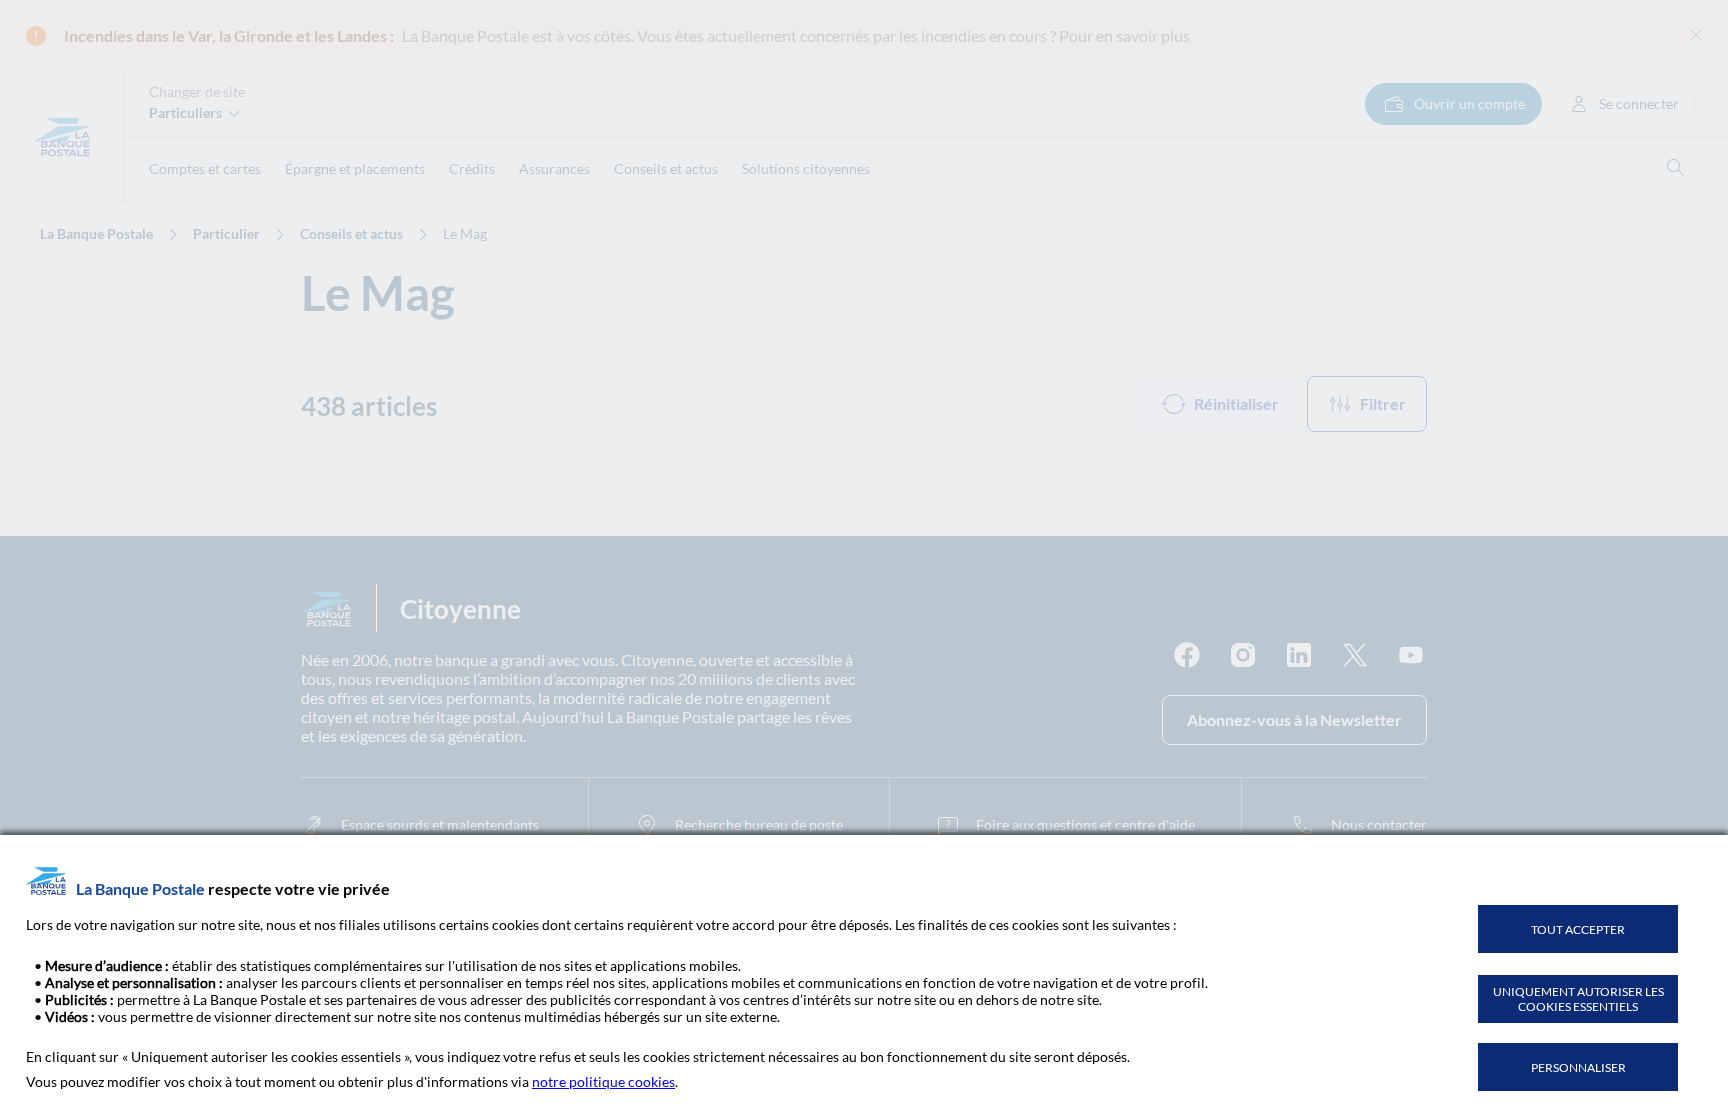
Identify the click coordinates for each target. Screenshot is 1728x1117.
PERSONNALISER (1578, 1067)
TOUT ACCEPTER (1578, 929)
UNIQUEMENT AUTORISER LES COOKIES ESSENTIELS (1578, 999)
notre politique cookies (603, 1081)
